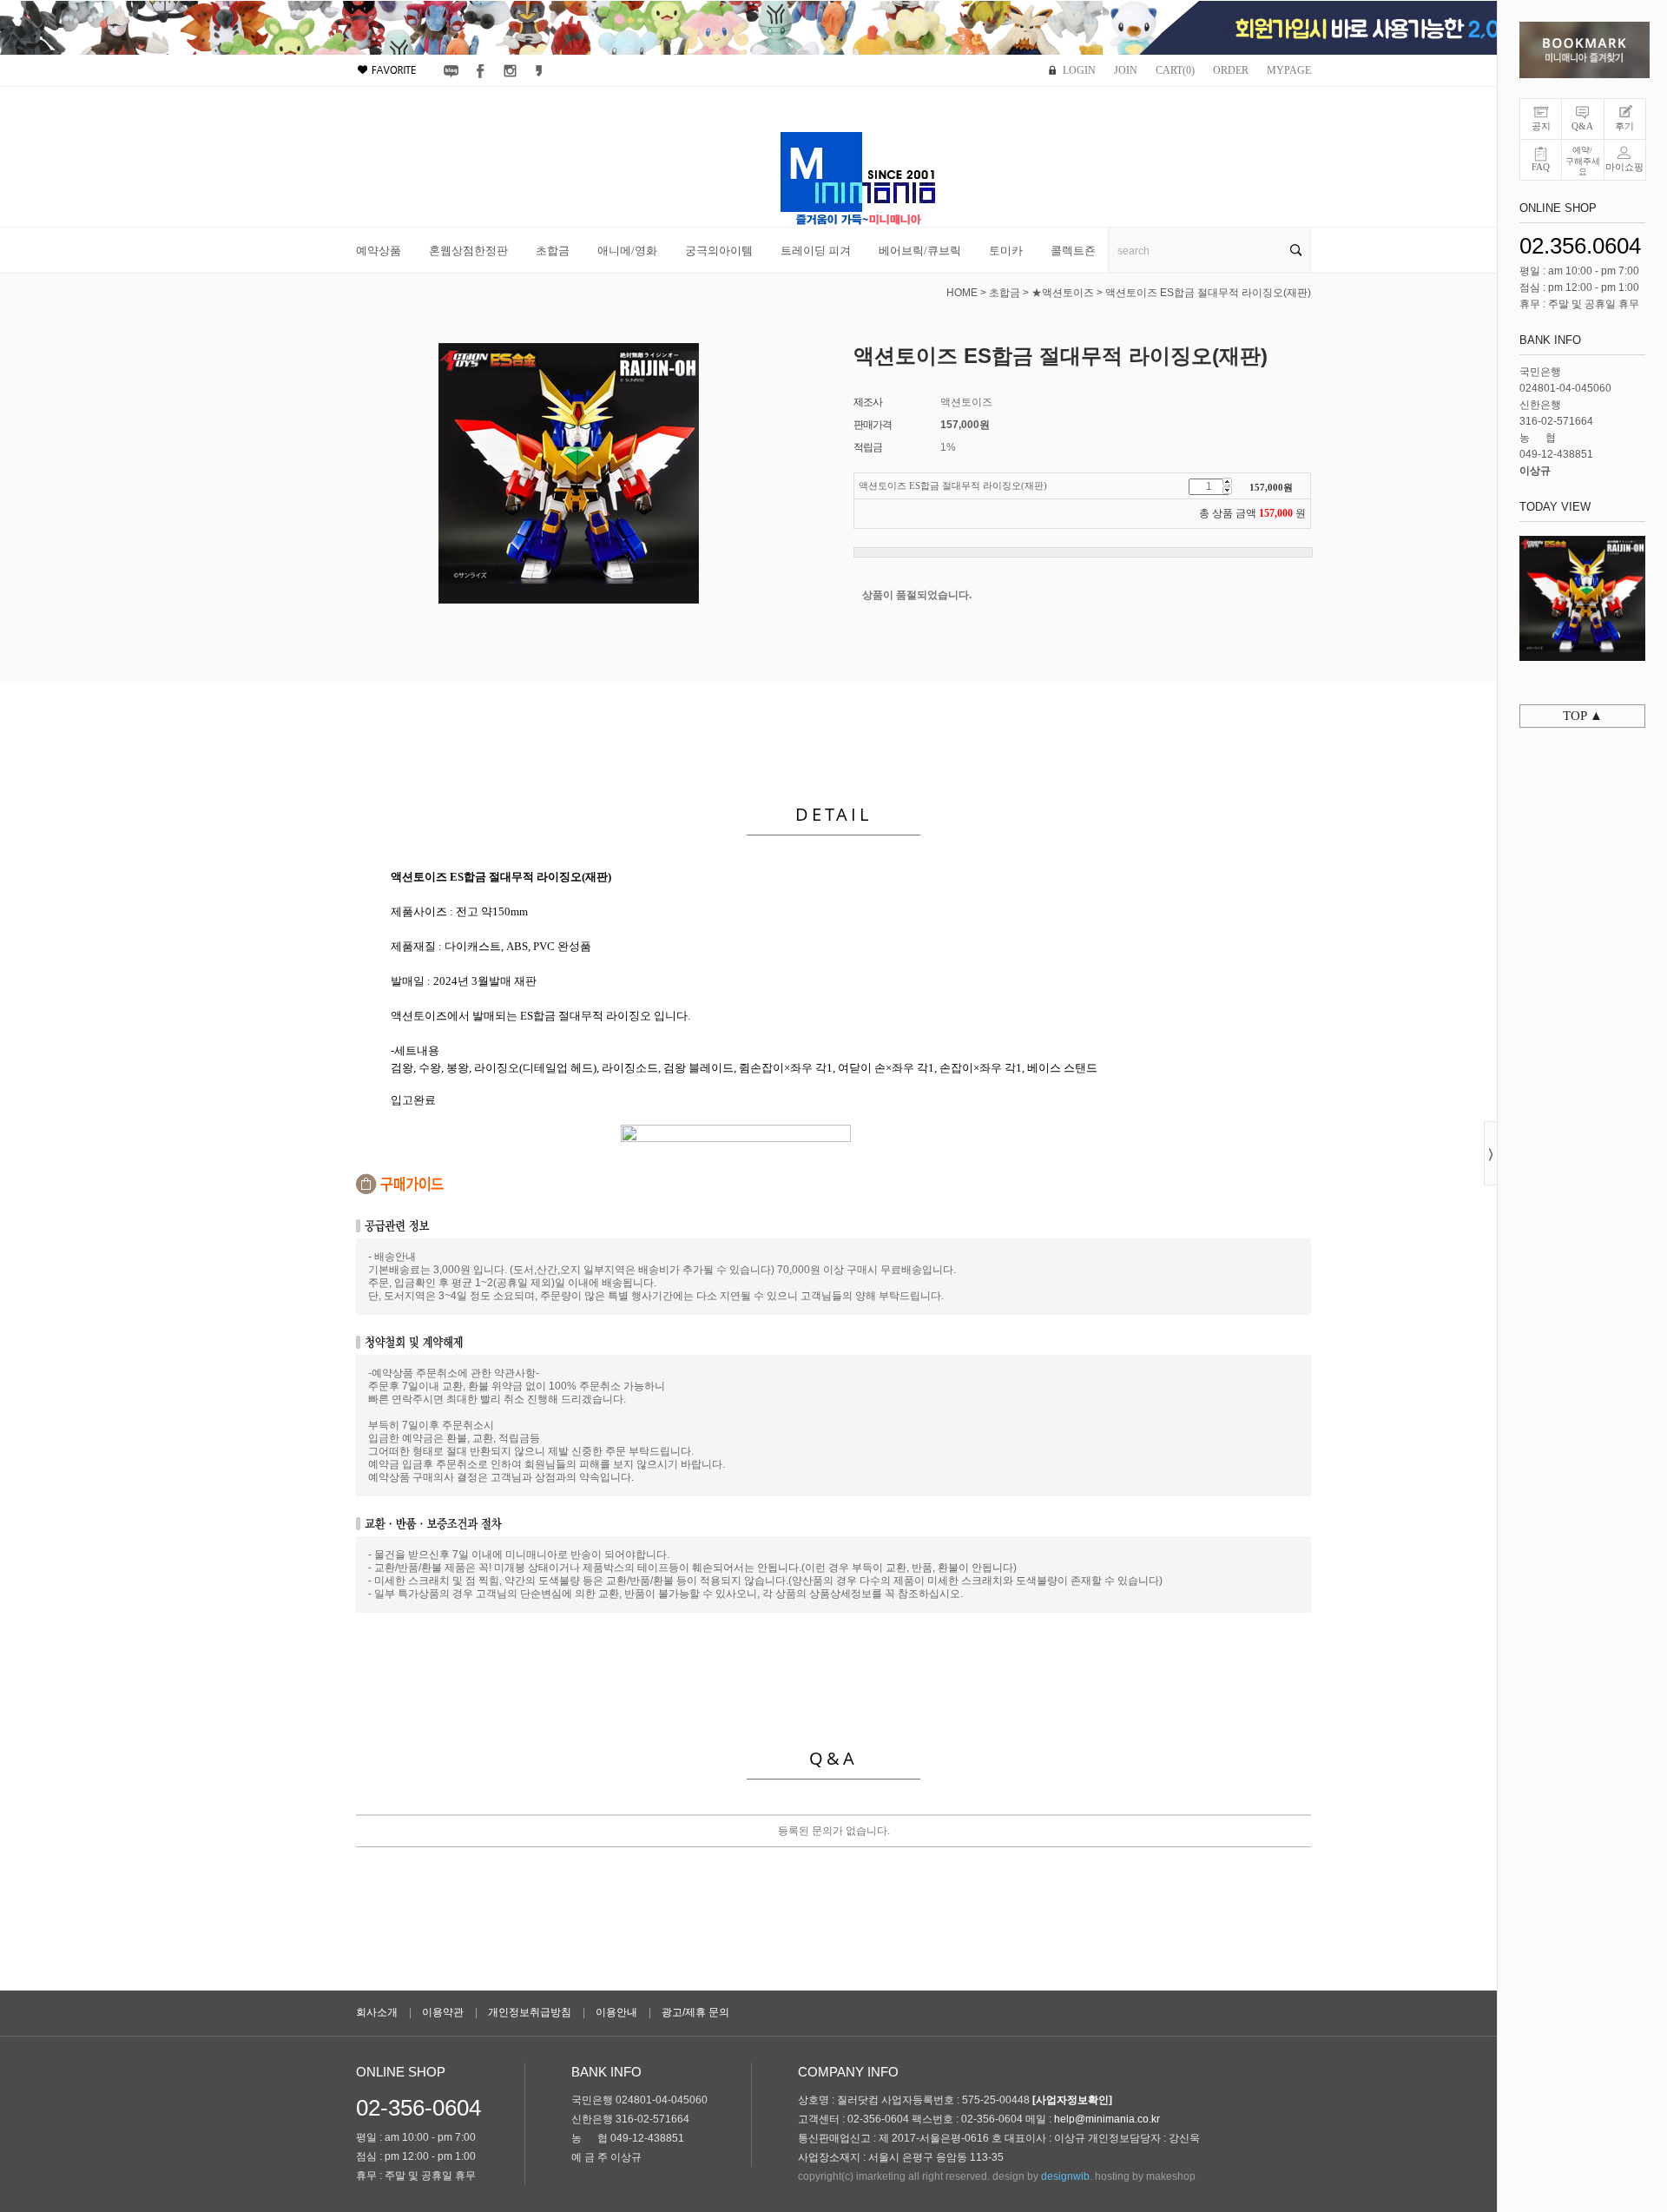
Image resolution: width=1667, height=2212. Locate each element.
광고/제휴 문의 (695, 2012)
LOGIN (1079, 70)
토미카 (1006, 251)
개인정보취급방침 (530, 2012)
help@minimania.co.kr (1107, 2119)
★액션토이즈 (1063, 293)
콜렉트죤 (1073, 251)
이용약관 (443, 2012)
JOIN (1126, 70)
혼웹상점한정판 (468, 251)
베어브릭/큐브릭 (920, 251)
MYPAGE (1289, 70)
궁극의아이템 (719, 251)
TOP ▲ (1583, 716)
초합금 (553, 251)
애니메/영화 (627, 251)
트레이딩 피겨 (816, 251)
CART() (1175, 70)
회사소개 (377, 2012)
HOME (962, 293)
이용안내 (616, 2012)
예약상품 (379, 251)
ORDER (1231, 70)
